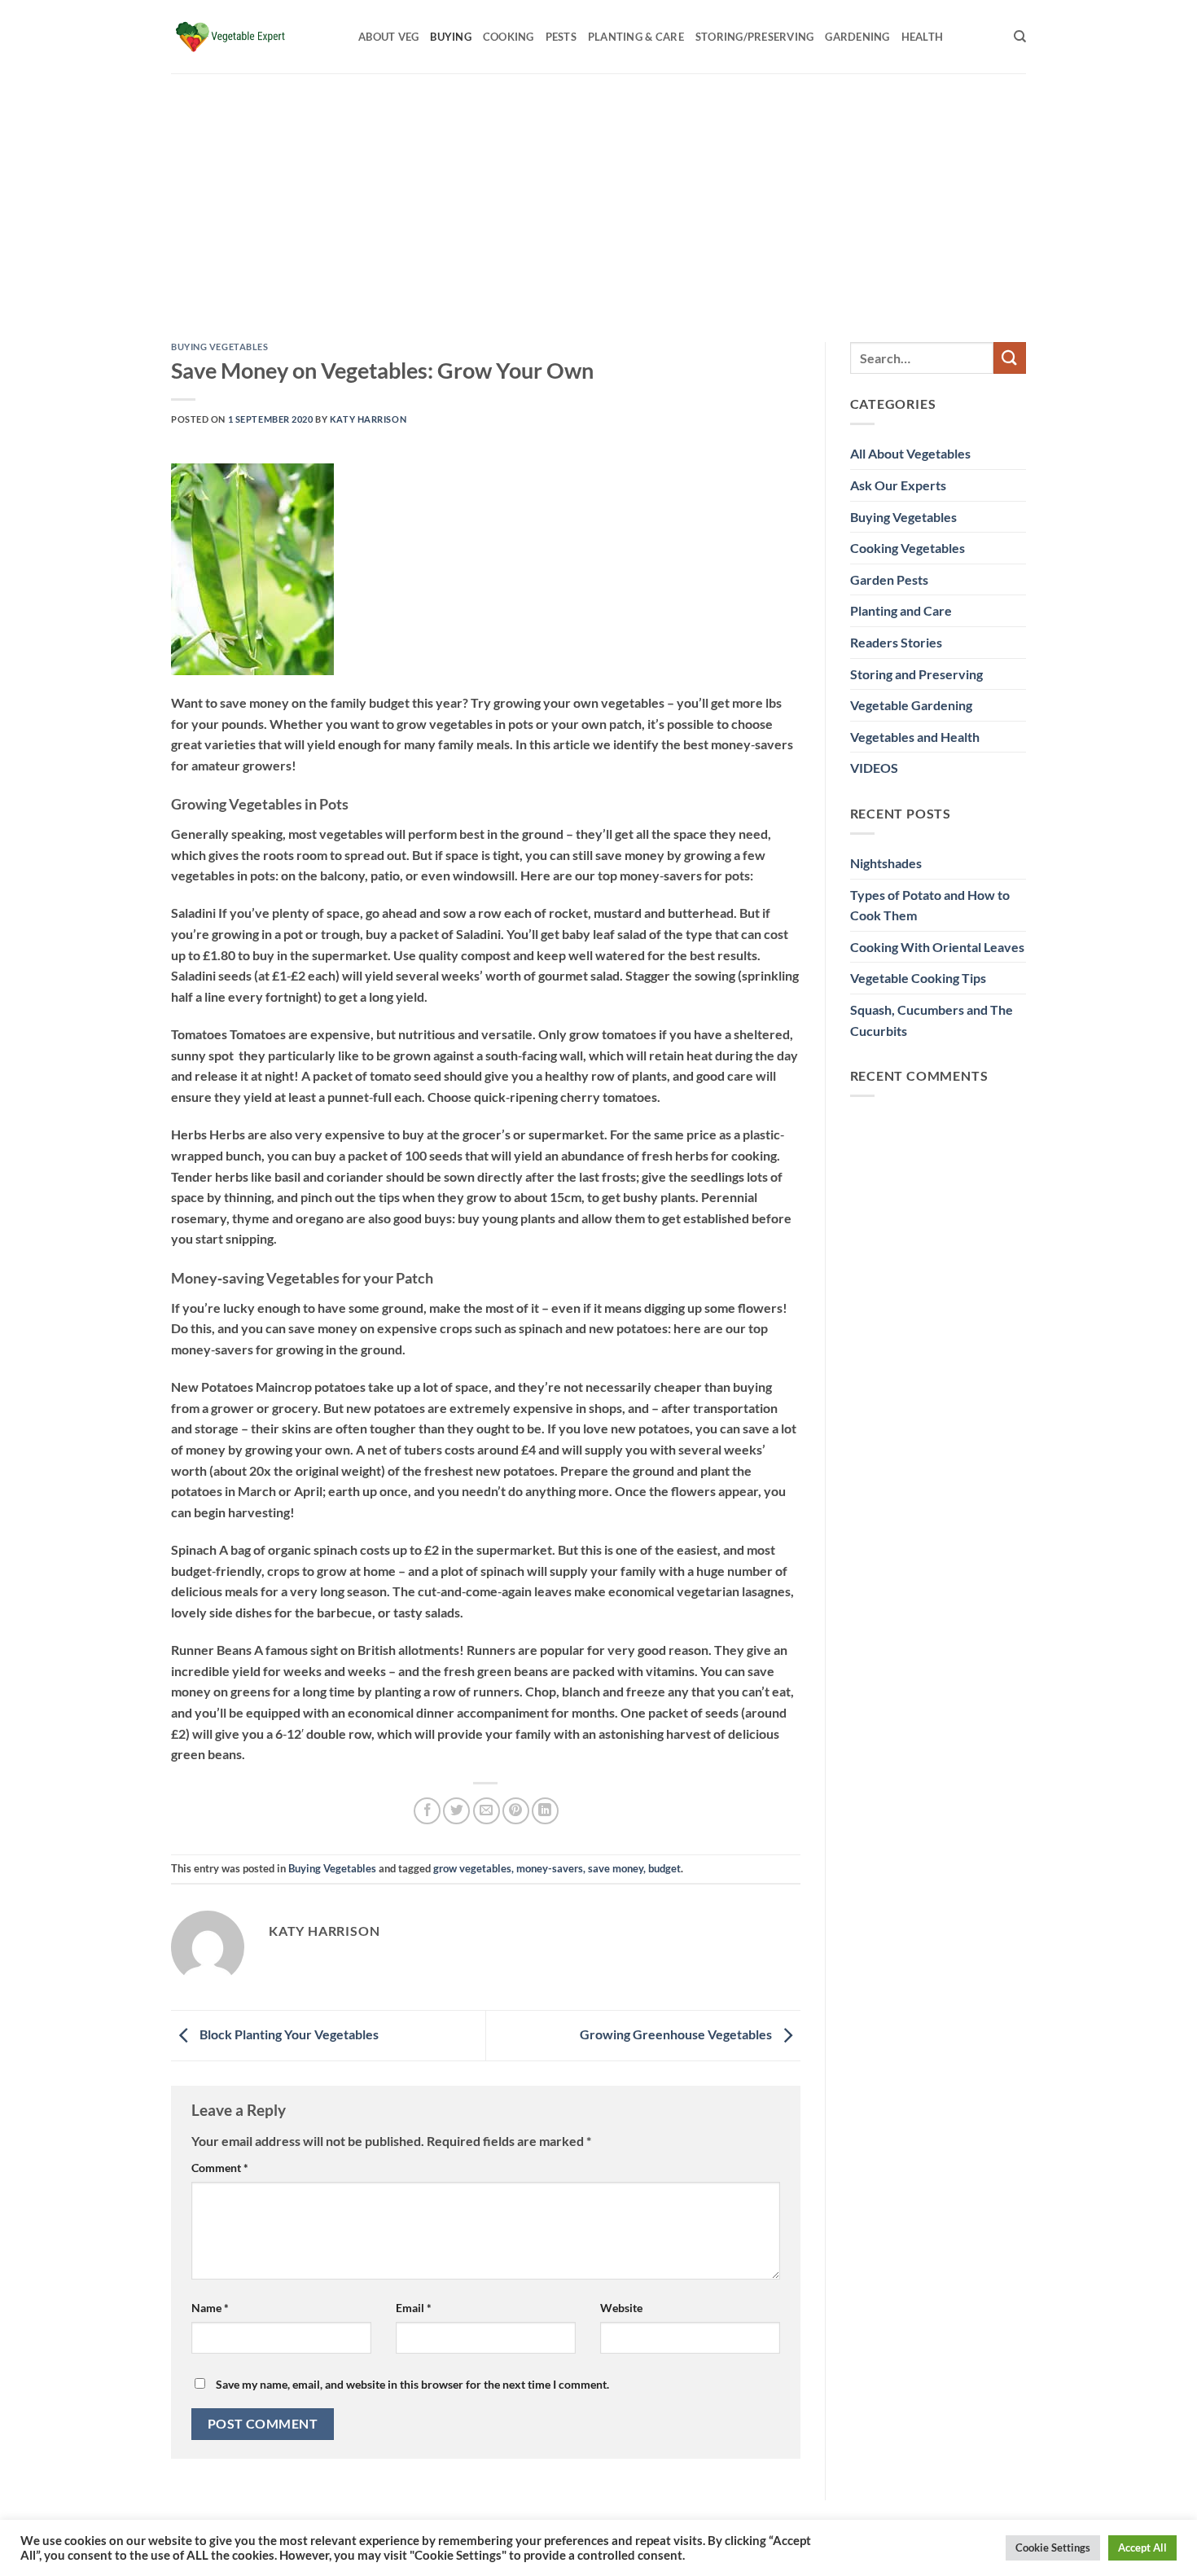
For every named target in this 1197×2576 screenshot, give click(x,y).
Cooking (509, 37)
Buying (451, 37)
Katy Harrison (368, 419)
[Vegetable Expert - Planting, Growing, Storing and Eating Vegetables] (252, 37)
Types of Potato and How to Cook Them (930, 905)
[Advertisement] (598, 195)
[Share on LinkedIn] (545, 1811)
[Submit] (1010, 358)
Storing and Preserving (916, 674)
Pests (561, 37)
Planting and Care (901, 610)
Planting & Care (636, 37)
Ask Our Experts (898, 485)
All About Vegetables (910, 453)
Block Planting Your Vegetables (288, 2034)
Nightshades (886, 863)
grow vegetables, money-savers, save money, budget (557, 1868)
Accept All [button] (1142, 2547)
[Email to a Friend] (487, 1811)
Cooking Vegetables (908, 548)
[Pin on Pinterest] (516, 1811)
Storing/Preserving (755, 37)
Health (923, 37)
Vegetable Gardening (911, 705)
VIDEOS (874, 768)
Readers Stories (896, 642)
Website (621, 2308)
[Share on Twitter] (456, 1811)
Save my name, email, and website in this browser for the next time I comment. (412, 2384)
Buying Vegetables (220, 347)
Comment (220, 2168)
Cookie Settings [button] (1053, 2547)
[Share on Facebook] (427, 1811)
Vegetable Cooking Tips (918, 978)
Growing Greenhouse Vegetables (677, 2034)
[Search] (1020, 37)
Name (210, 2308)
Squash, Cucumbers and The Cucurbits (932, 1020)
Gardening (857, 37)
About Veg (388, 37)
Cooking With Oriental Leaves (937, 947)
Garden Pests (889, 579)
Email (414, 2308)
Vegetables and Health (915, 737)
